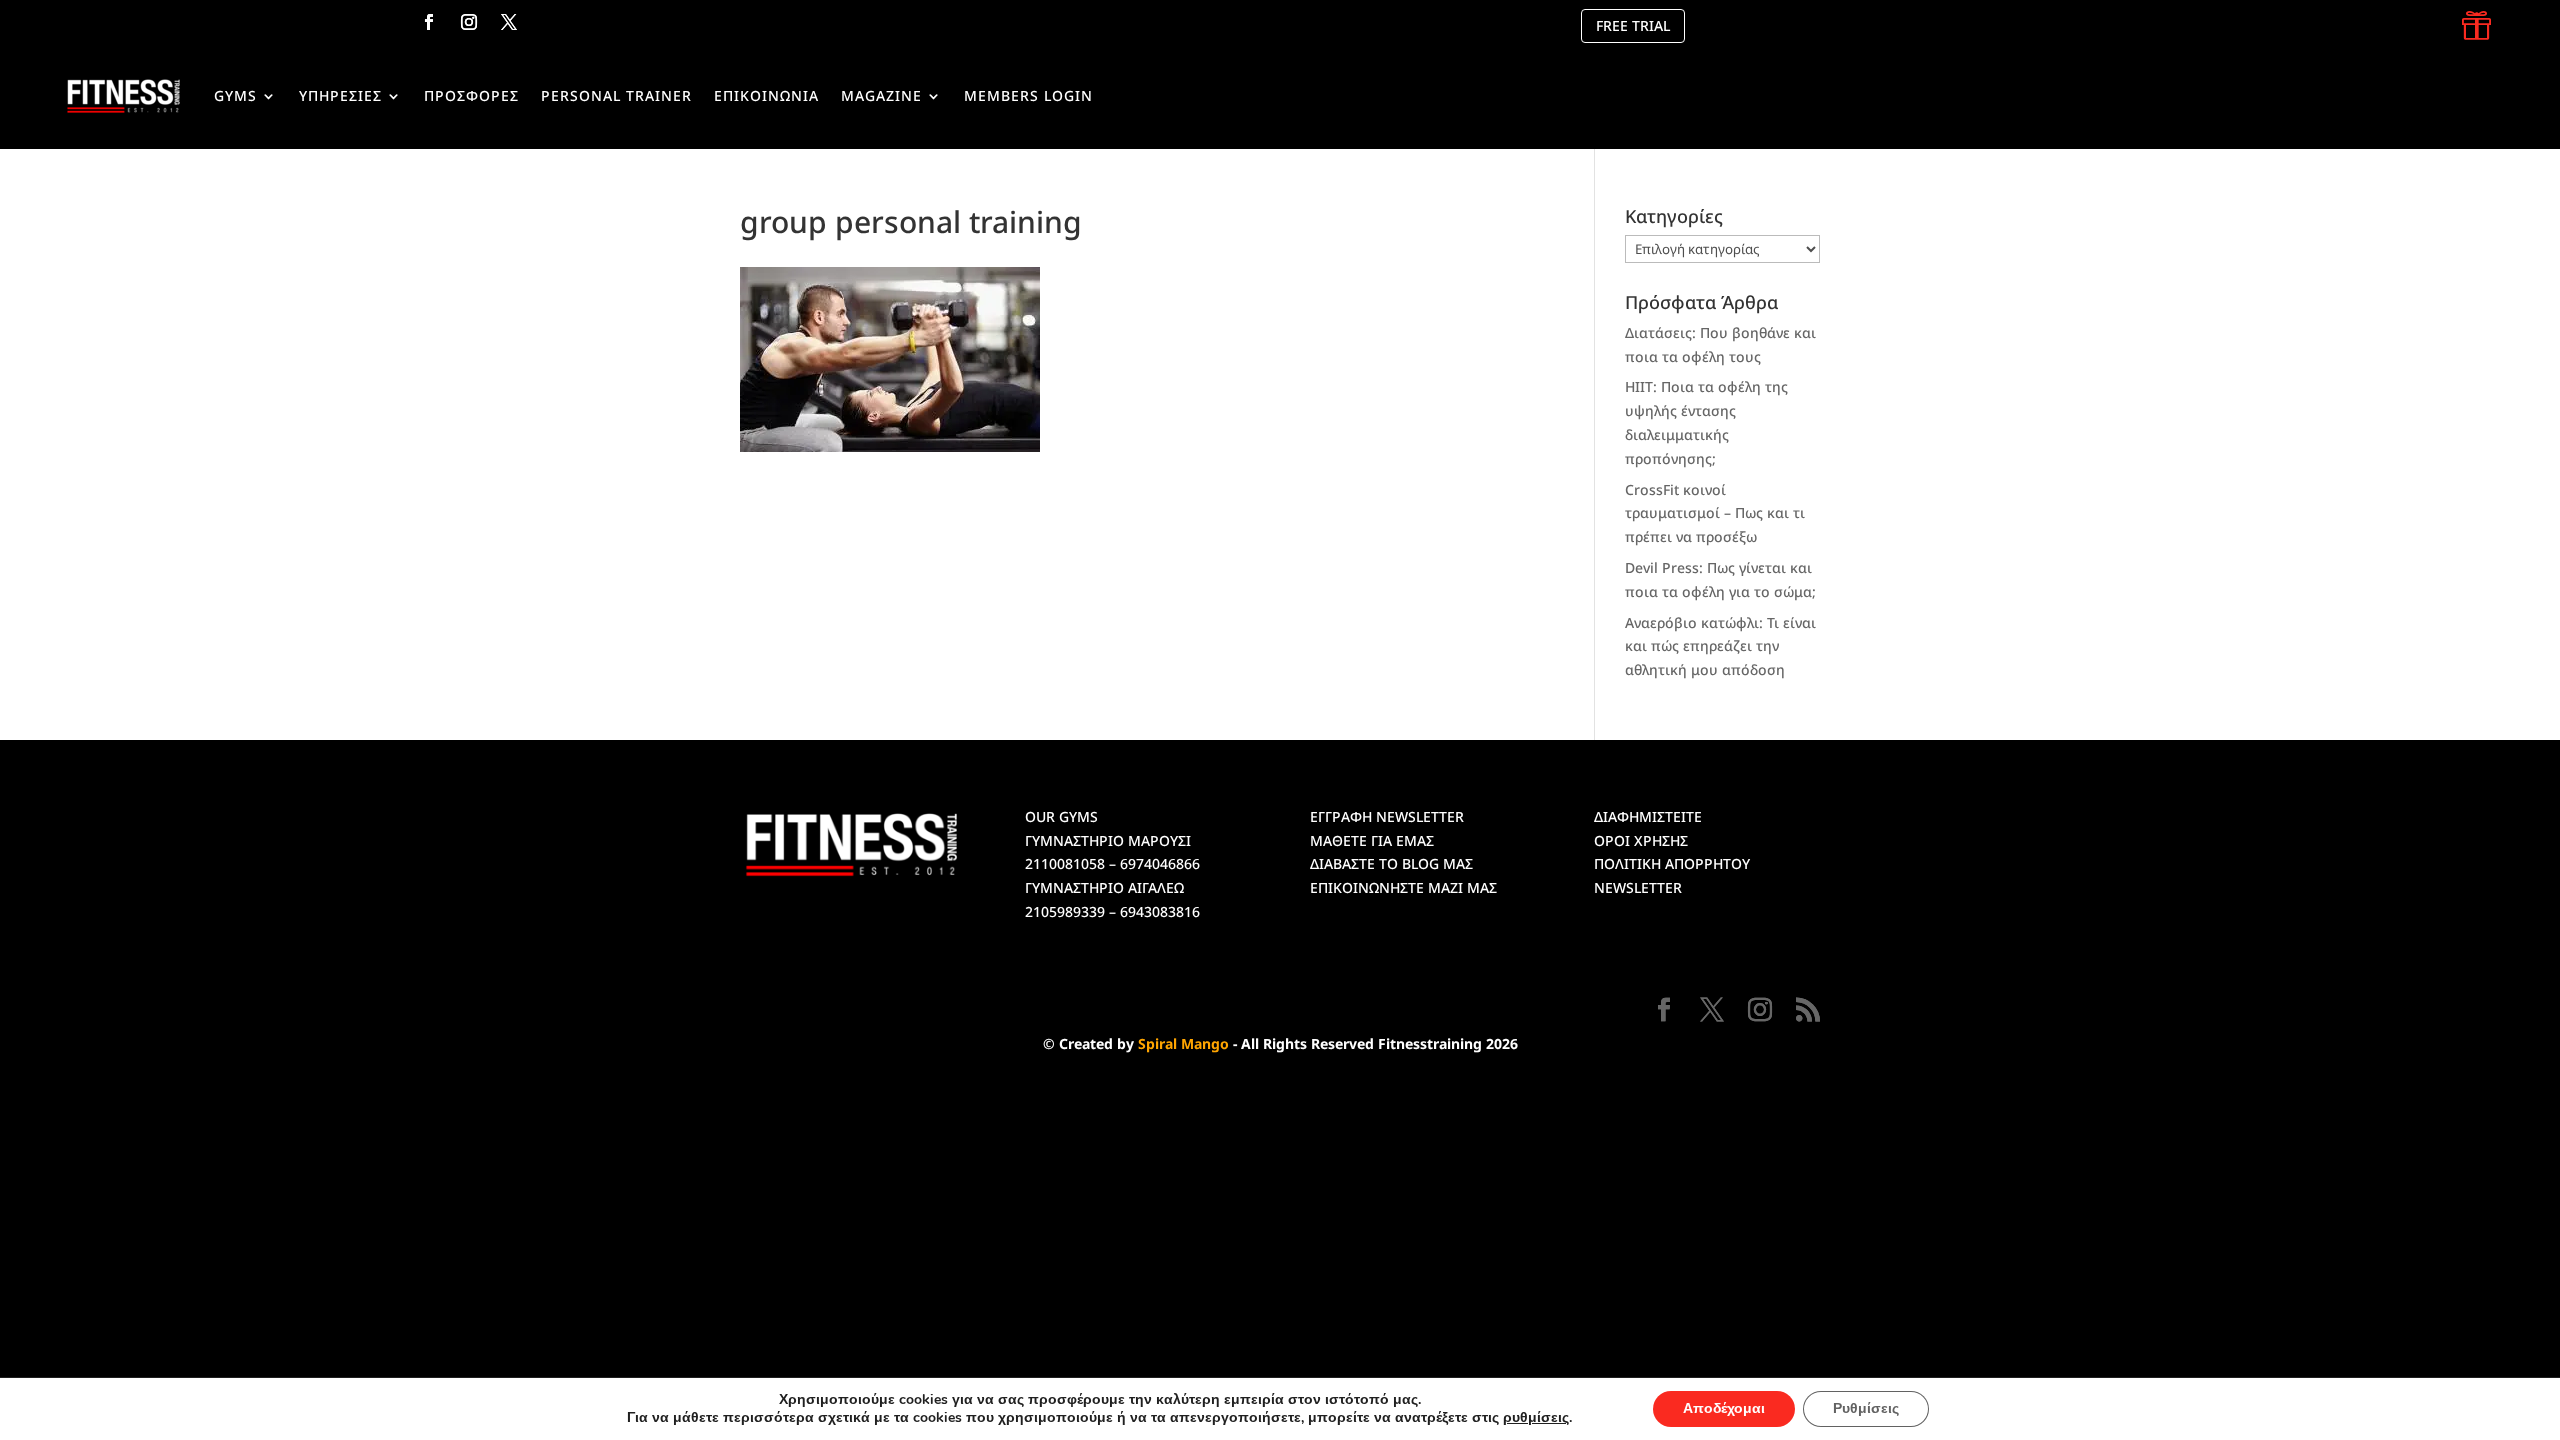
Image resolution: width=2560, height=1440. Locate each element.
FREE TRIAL (1633, 25)
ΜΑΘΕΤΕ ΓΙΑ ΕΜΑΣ (1372, 840)
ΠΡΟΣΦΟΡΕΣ (471, 95)
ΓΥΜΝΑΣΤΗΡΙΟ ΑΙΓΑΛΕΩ (1104, 887)
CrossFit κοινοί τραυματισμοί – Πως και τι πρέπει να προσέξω (1715, 513)
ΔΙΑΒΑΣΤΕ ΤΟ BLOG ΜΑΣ (1391, 863)
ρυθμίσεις (1536, 1418)
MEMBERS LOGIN (1028, 95)
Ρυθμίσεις (1866, 1408)
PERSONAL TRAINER (616, 95)
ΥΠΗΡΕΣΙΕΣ (340, 95)
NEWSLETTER (1638, 887)
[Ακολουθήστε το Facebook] (429, 22)
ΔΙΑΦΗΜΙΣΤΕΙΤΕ (1648, 816)
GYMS (235, 95)
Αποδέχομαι (1724, 1408)
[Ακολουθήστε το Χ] (509, 22)
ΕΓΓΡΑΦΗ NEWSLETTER (1387, 816)
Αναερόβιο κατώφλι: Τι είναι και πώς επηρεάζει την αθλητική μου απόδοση (1720, 646)
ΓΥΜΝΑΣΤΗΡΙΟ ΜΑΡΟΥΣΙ (1108, 840)
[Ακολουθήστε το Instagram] (469, 22)
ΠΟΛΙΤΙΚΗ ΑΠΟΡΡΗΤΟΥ (1672, 863)
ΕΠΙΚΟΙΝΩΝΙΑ (766, 95)
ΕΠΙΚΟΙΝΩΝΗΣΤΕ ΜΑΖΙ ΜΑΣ (1403, 887)
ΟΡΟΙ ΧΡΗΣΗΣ (1641, 840)
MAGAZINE (881, 95)
